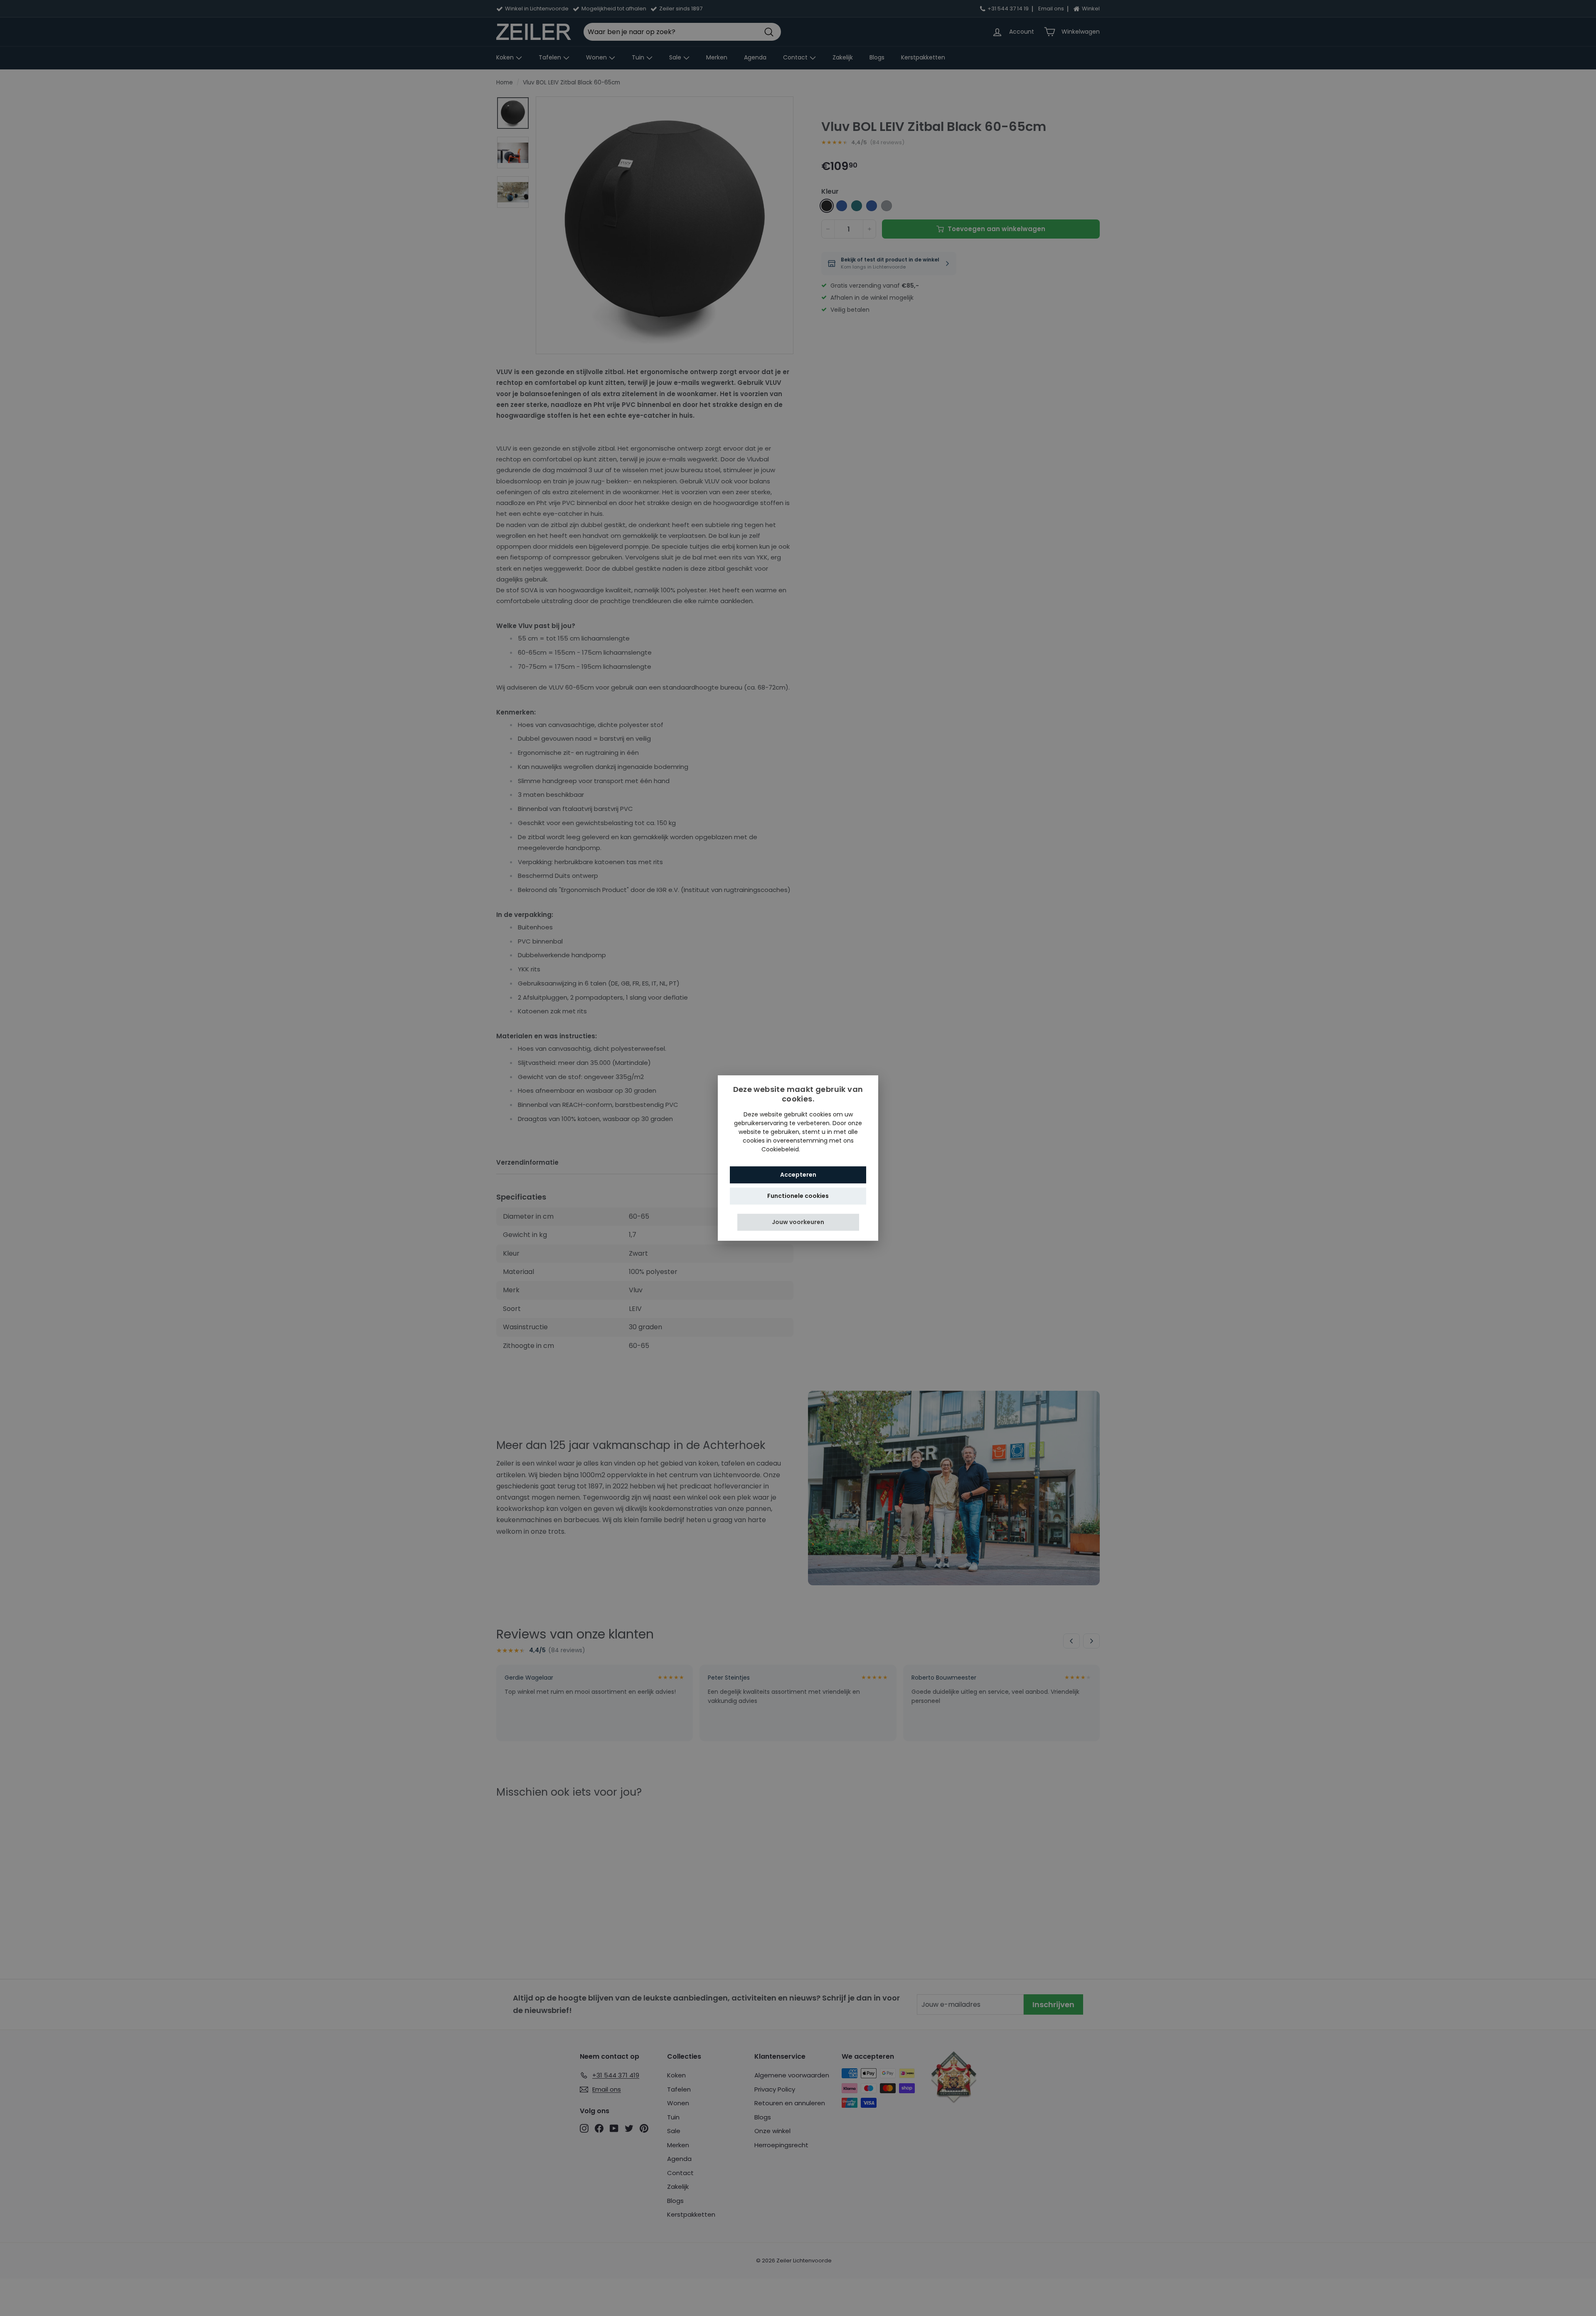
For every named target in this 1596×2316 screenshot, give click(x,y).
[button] (798, 1222)
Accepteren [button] (798, 1175)
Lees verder (818, 1149)
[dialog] (798, 1158)
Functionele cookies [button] (798, 1196)
